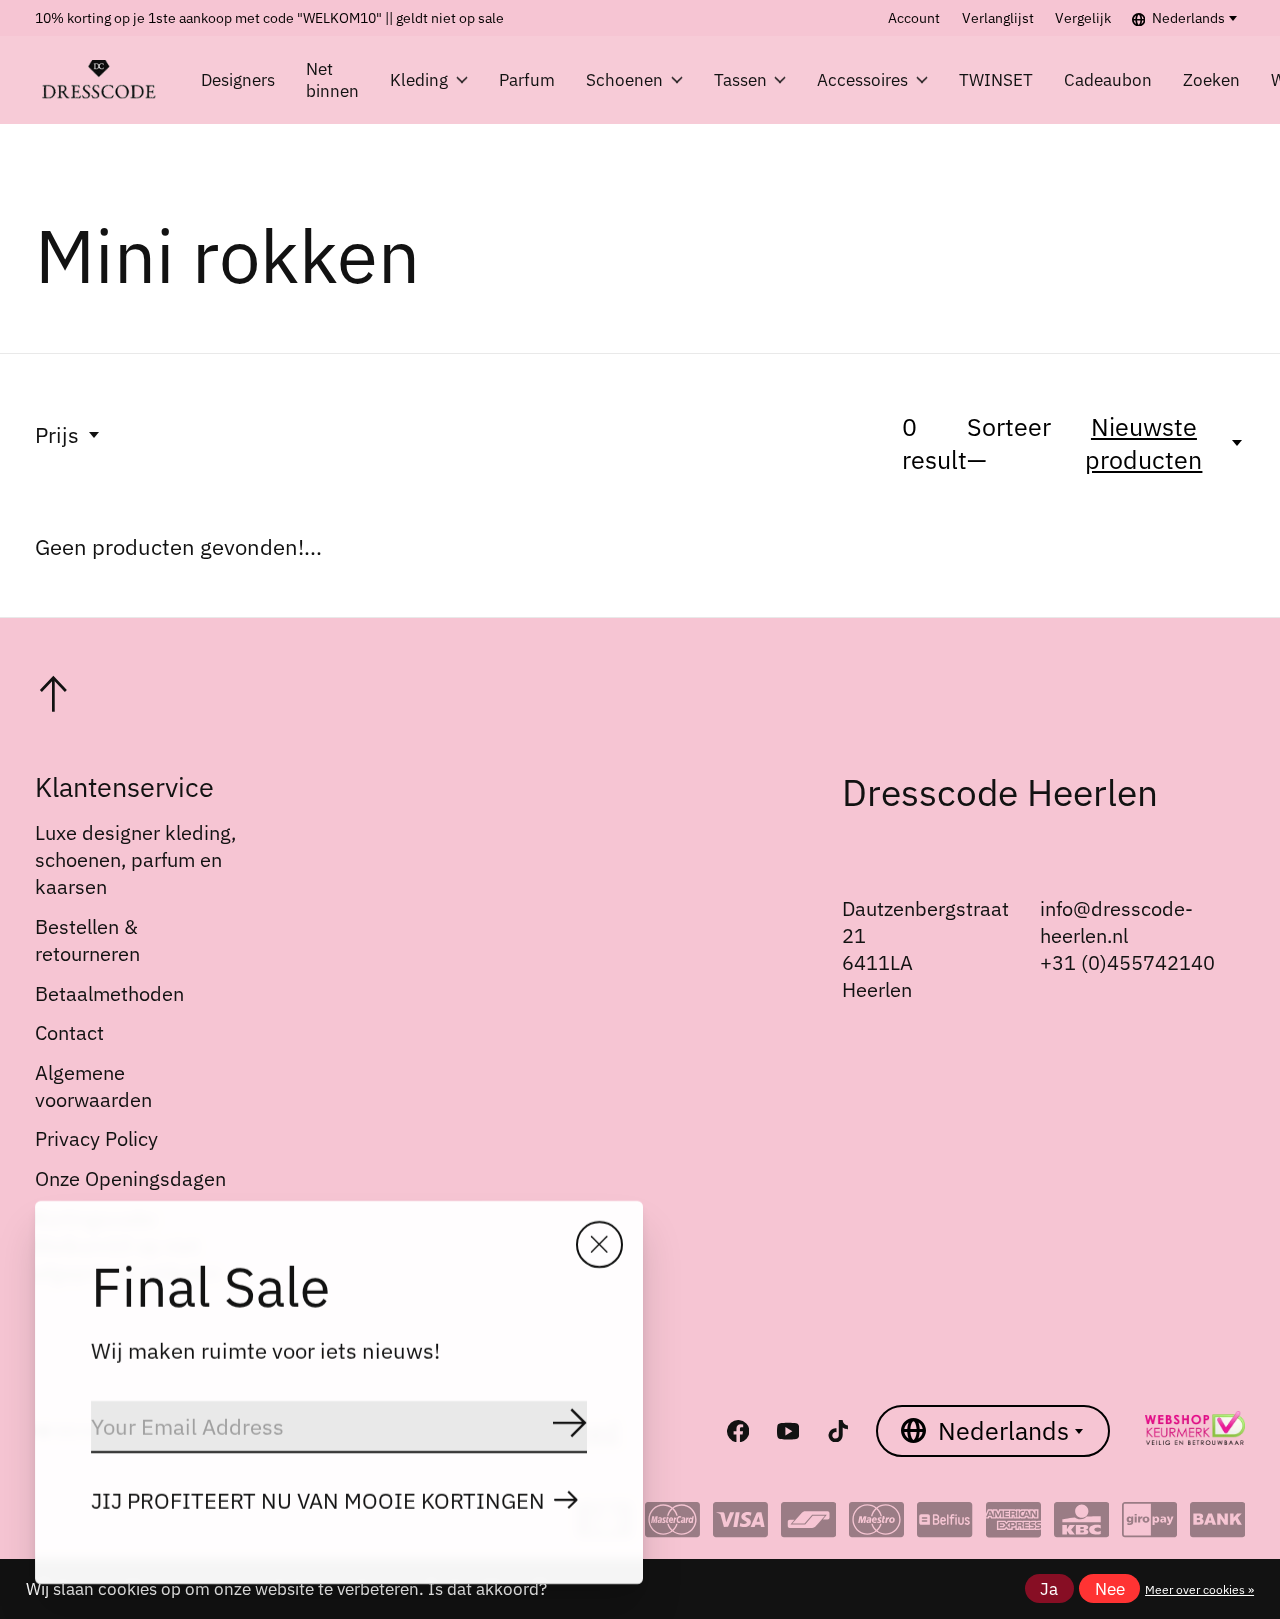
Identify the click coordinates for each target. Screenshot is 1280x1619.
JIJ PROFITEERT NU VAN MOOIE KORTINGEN (318, 1500)
